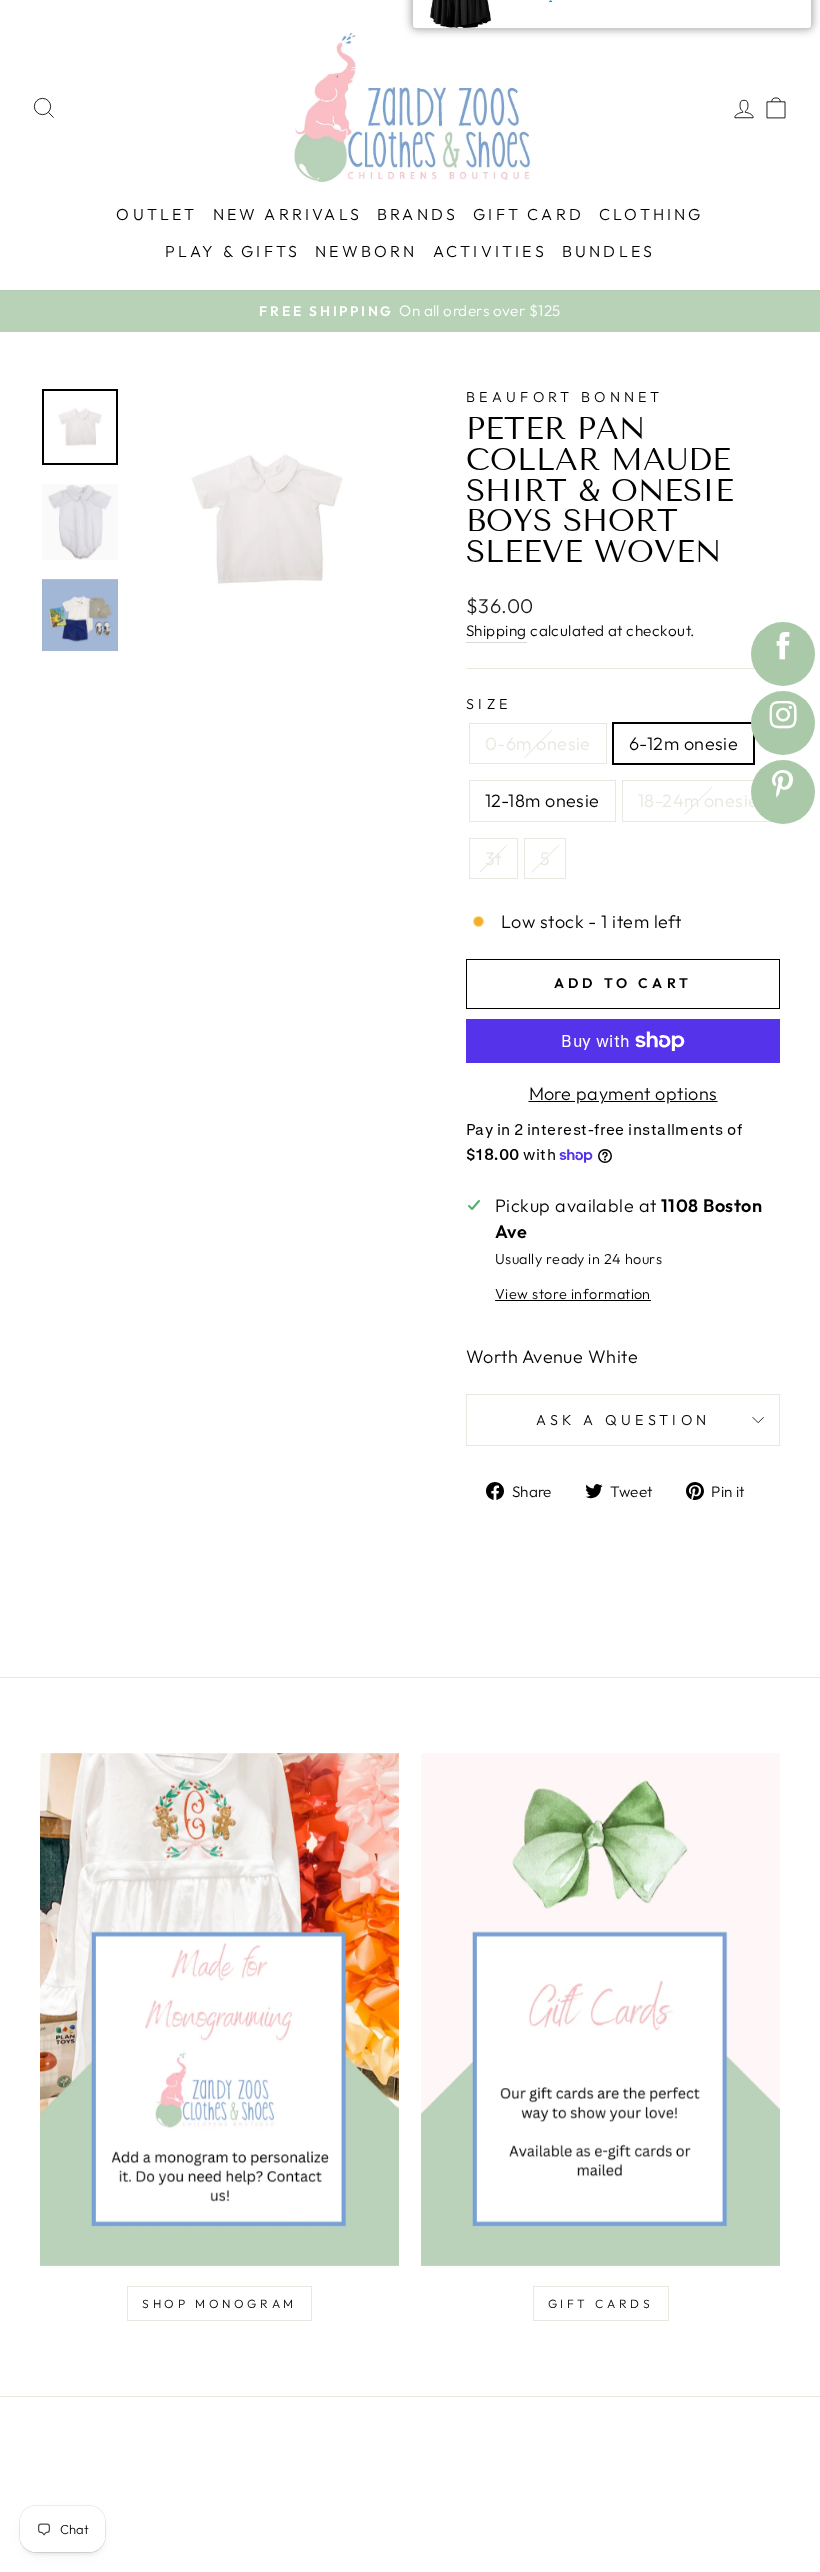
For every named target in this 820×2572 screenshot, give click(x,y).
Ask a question (623, 1420)
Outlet (156, 214)
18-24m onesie (698, 800)
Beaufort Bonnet (565, 397)
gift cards (601, 2303)
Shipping (496, 630)
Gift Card (528, 214)
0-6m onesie (538, 743)
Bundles (608, 251)
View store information (573, 1294)
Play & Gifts (232, 251)
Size (488, 704)
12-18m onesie (542, 800)
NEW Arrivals (287, 214)
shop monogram (219, 2303)
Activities (490, 251)
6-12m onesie (683, 743)
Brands (417, 214)
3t (493, 858)
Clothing (651, 214)
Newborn (366, 251)
